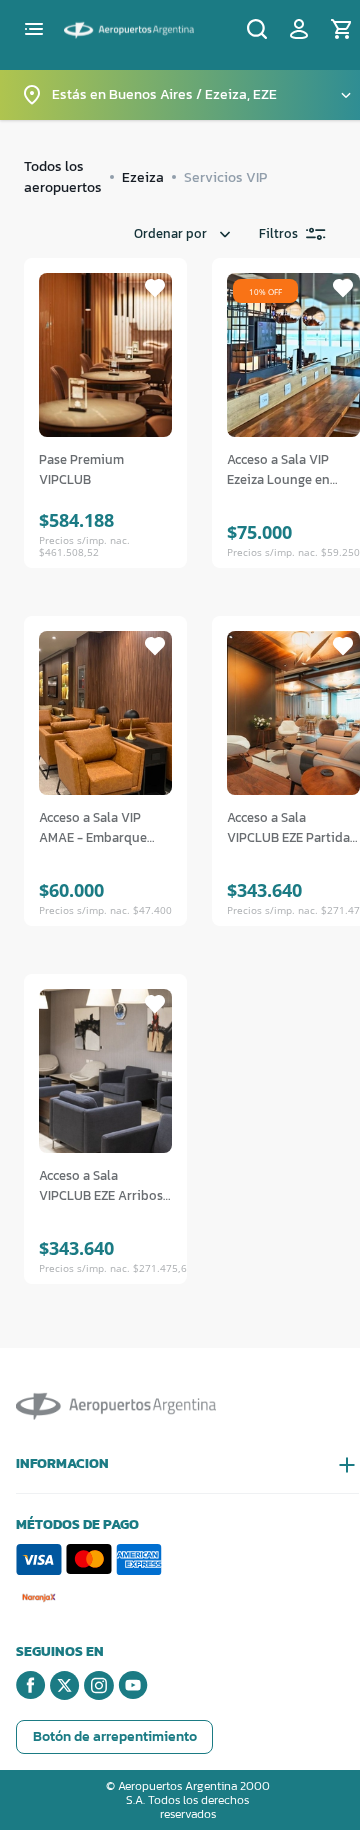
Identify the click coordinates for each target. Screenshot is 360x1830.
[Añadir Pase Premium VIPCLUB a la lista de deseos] (155, 288)
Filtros (278, 233)
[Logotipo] (129, 27)
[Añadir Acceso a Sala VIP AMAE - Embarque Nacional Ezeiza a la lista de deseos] (155, 646)
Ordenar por (170, 233)
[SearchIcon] (257, 29)
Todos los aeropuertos (63, 177)
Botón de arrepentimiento (115, 1736)
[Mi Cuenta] (299, 29)
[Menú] (34, 29)
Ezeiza (143, 177)
